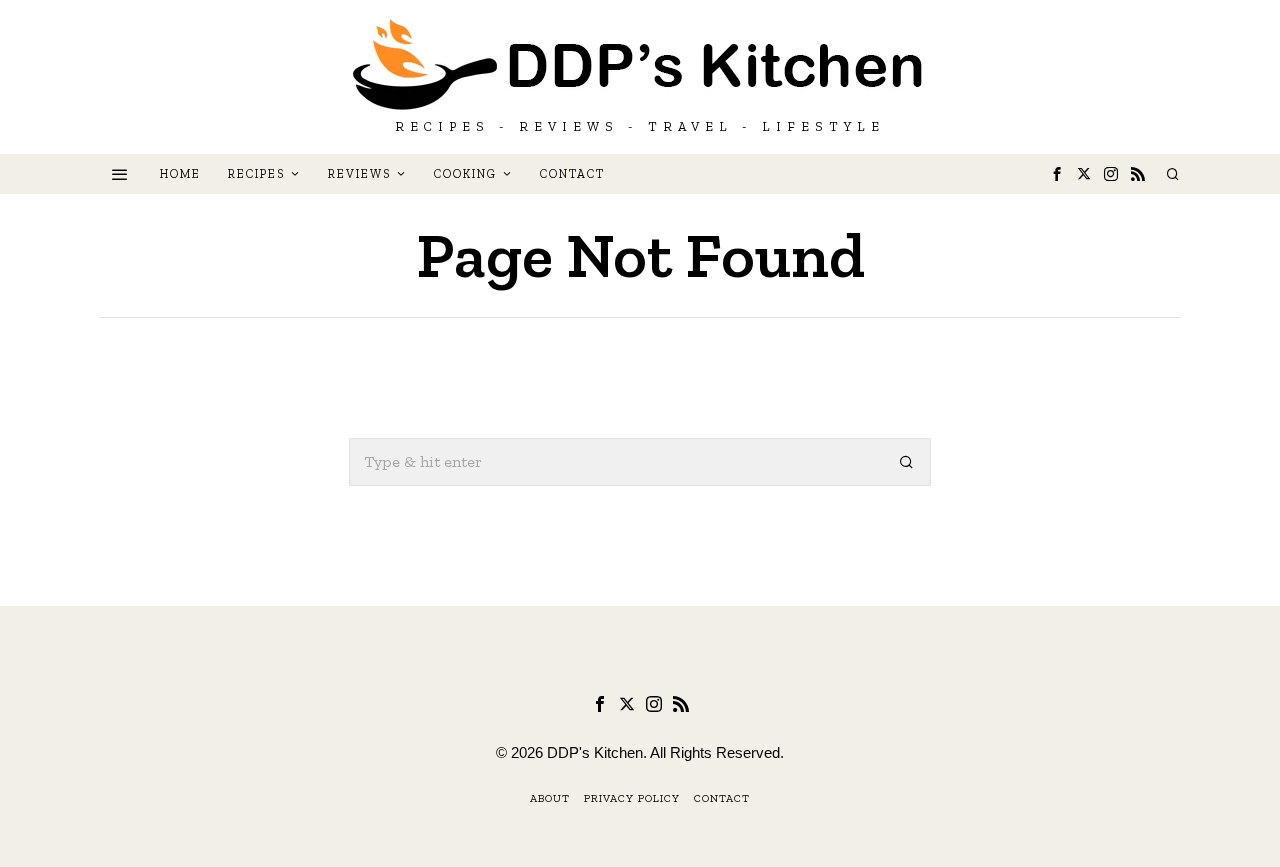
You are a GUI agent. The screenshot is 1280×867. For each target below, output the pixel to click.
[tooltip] (1057, 174)
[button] (907, 462)
